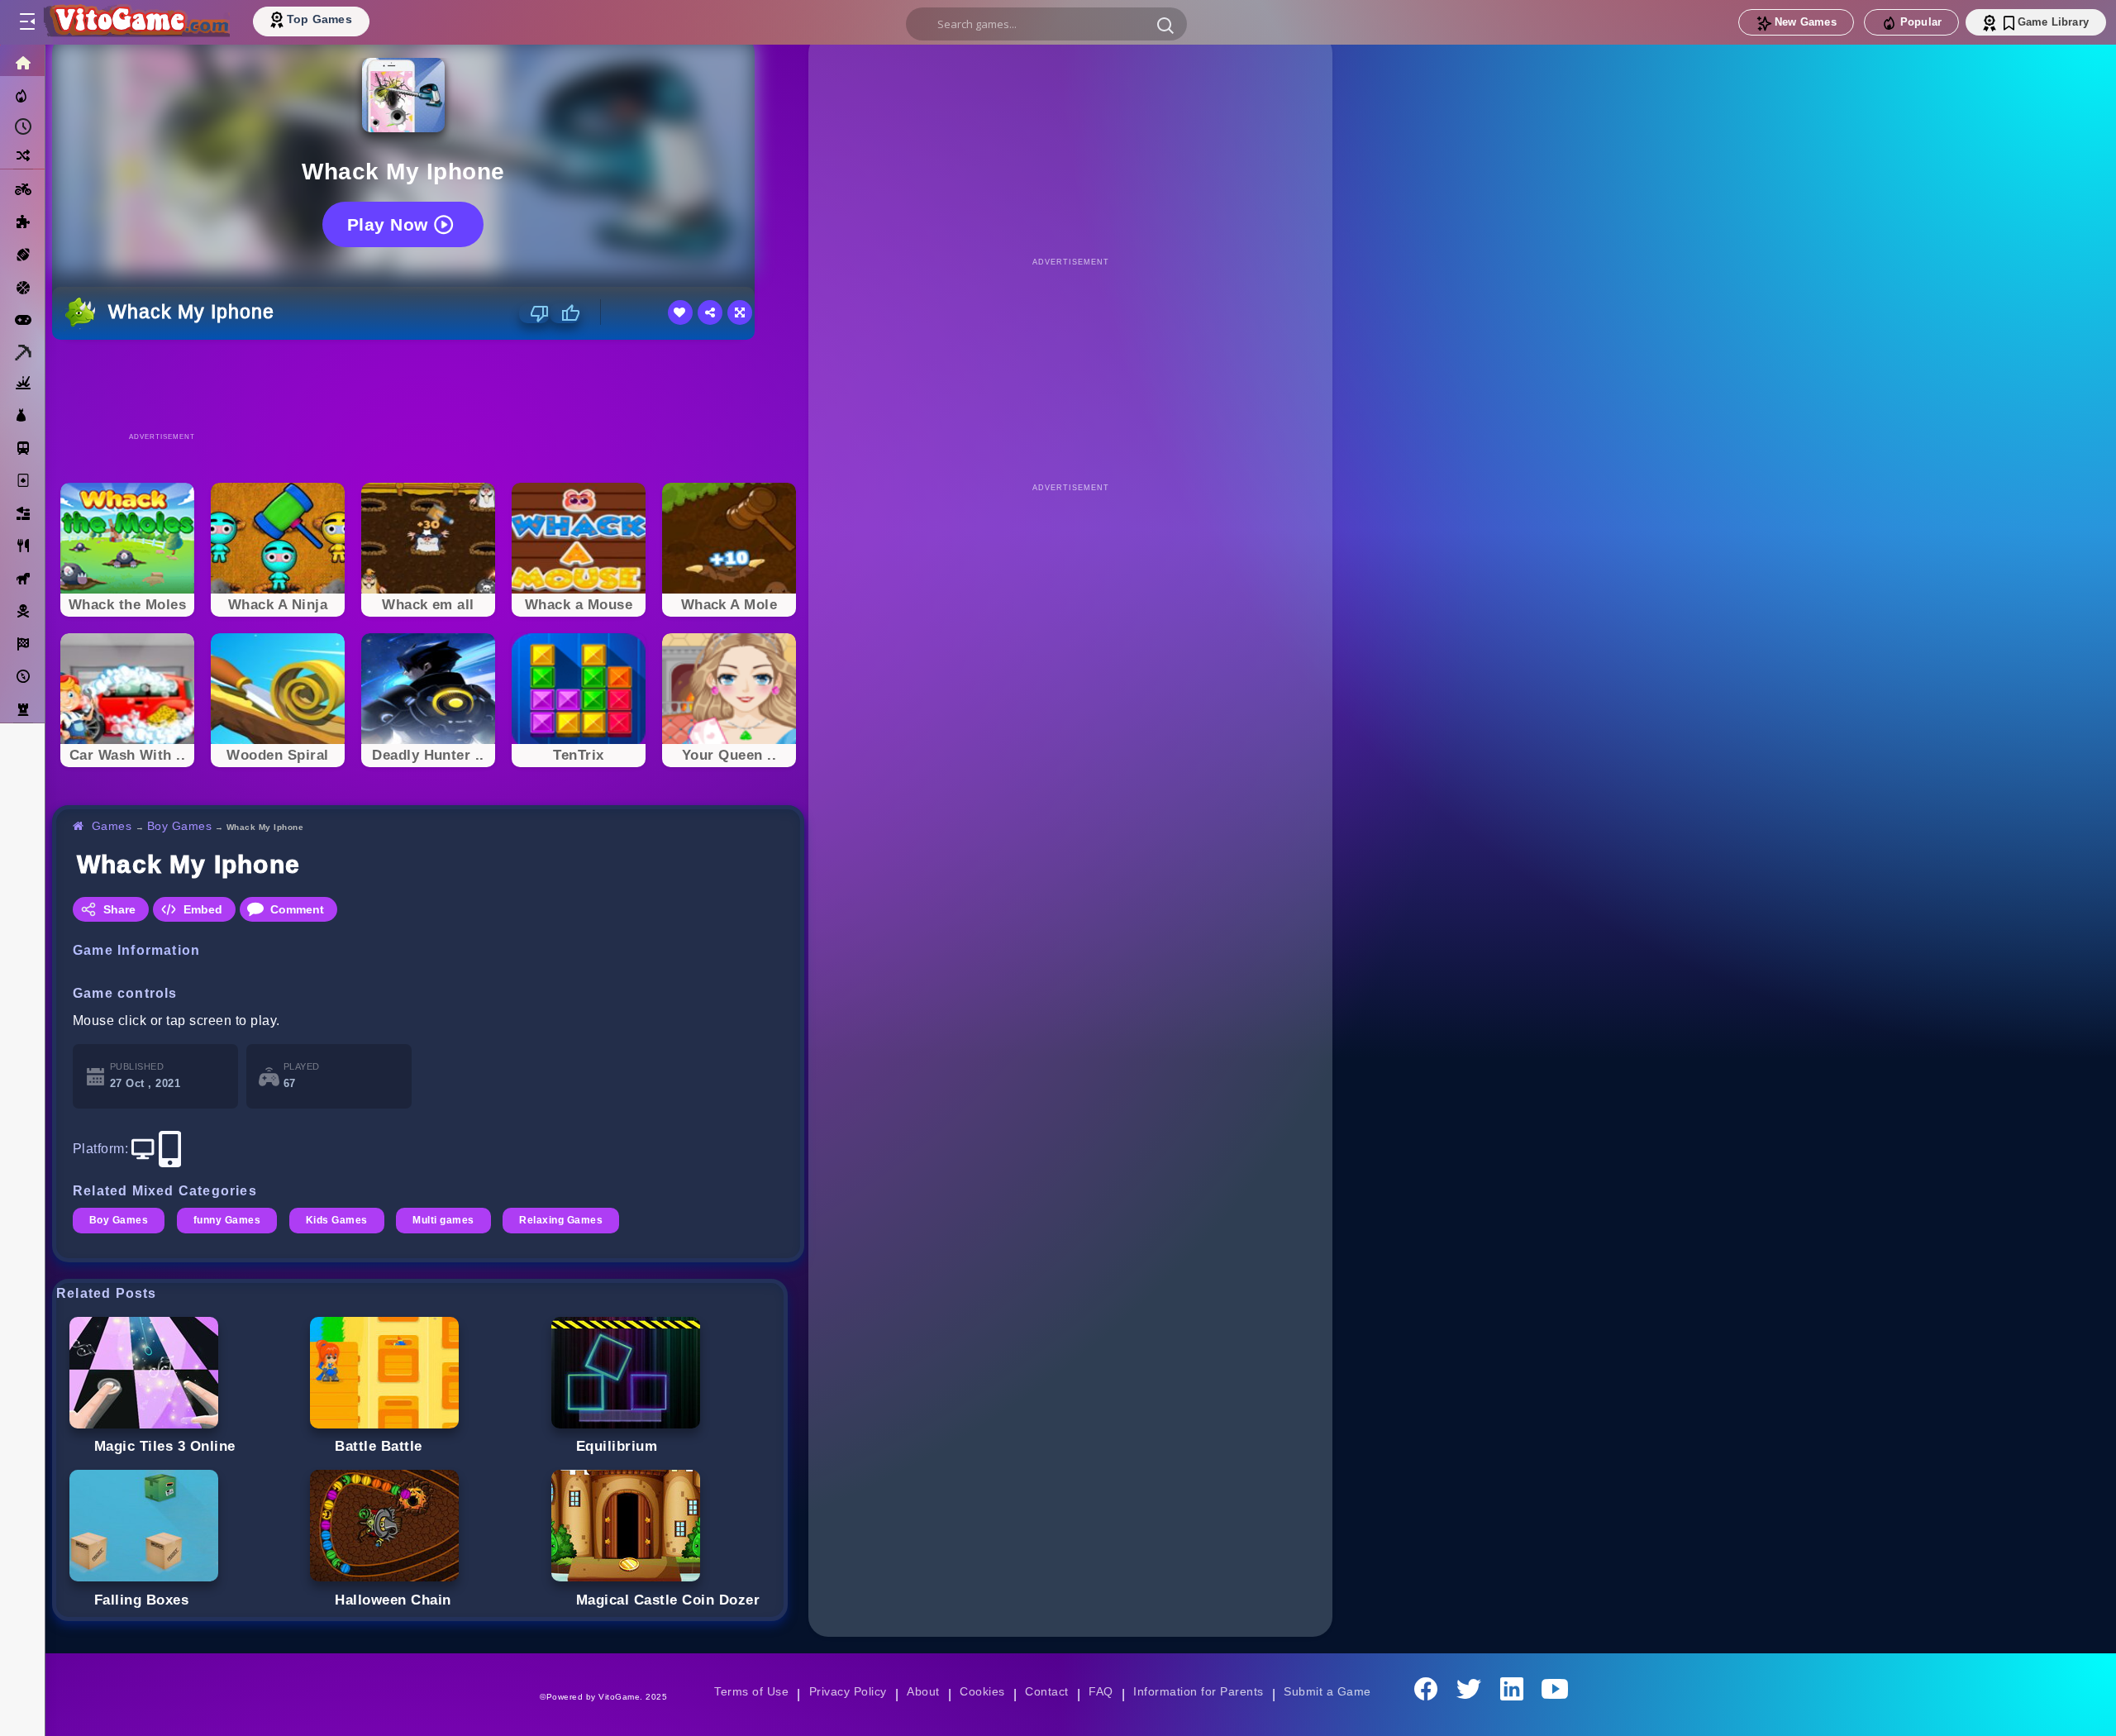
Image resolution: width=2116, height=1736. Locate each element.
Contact (1046, 1691)
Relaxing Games (561, 1220)
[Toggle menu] (26, 22)
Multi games (443, 1220)
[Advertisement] (428, 385)
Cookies (982, 1691)
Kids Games (337, 1220)
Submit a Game (1327, 1691)
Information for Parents (1198, 1691)
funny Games (227, 1220)
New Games (1806, 22)
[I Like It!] (565, 313)
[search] (1046, 24)
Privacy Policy (848, 1691)
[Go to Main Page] (136, 22)
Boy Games (179, 826)
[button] (1165, 25)
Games (112, 826)
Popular (1921, 22)
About (923, 1691)
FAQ (1101, 1691)
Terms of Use (751, 1691)
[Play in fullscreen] (740, 312)
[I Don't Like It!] (534, 313)
